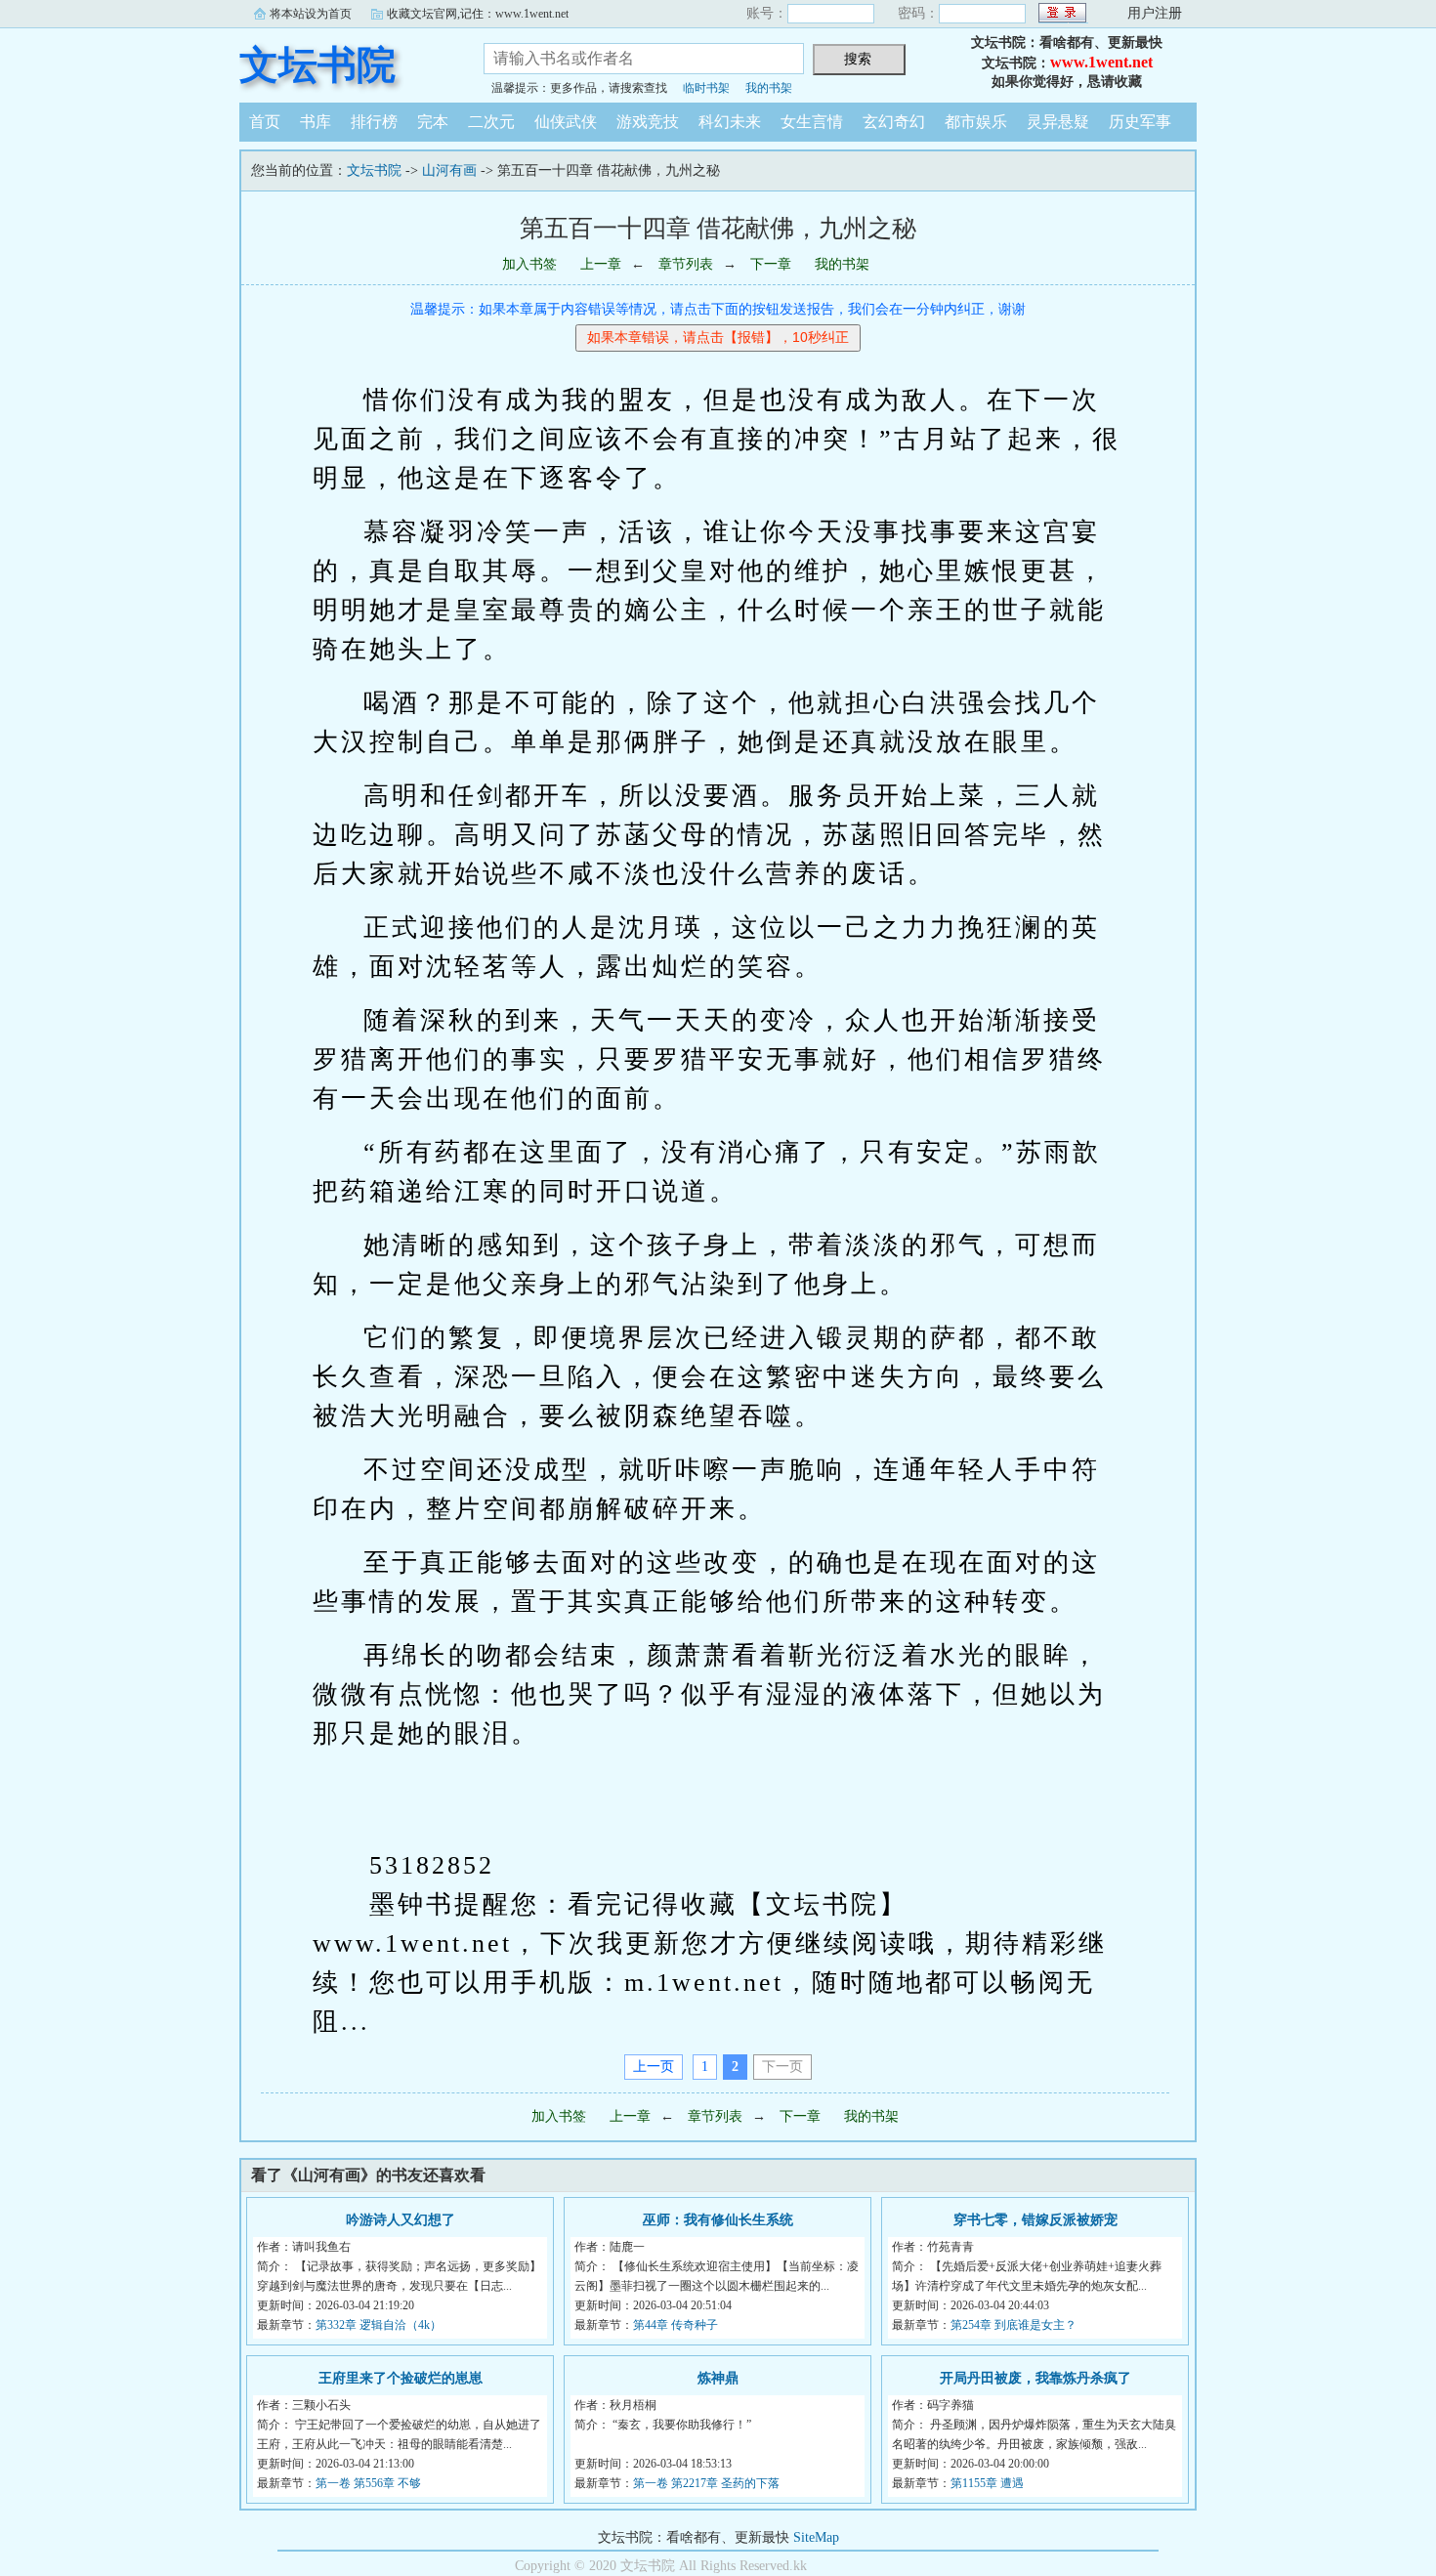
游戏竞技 (648, 122)
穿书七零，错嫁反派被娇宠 (1035, 2220)
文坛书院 (317, 65)
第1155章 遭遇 (987, 2483)
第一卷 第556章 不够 (368, 2483)
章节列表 (686, 264)
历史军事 (1140, 122)
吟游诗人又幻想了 (401, 2220)
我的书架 (769, 88)
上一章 (601, 264)
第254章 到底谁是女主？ (1014, 2325)
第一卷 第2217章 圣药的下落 (706, 2483)
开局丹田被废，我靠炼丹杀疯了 (1035, 2378)
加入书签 (529, 264)
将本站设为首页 (311, 14)
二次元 (491, 122)
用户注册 (1155, 13)
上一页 (654, 2067)
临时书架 (706, 88)
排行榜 (374, 122)
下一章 (771, 264)
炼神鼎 (718, 2378)
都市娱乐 (976, 122)
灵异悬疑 (1058, 122)
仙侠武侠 (566, 122)
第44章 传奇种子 (676, 2325)
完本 (433, 122)
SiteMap (816, 2537)
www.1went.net (1101, 62)
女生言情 (812, 122)
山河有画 (449, 170)
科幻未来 (730, 122)
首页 (265, 122)
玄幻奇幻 (894, 122)
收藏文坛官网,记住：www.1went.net (478, 14)
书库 (316, 122)
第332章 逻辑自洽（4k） (379, 2325)
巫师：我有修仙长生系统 (718, 2220)
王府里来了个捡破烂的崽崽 (401, 2378)
